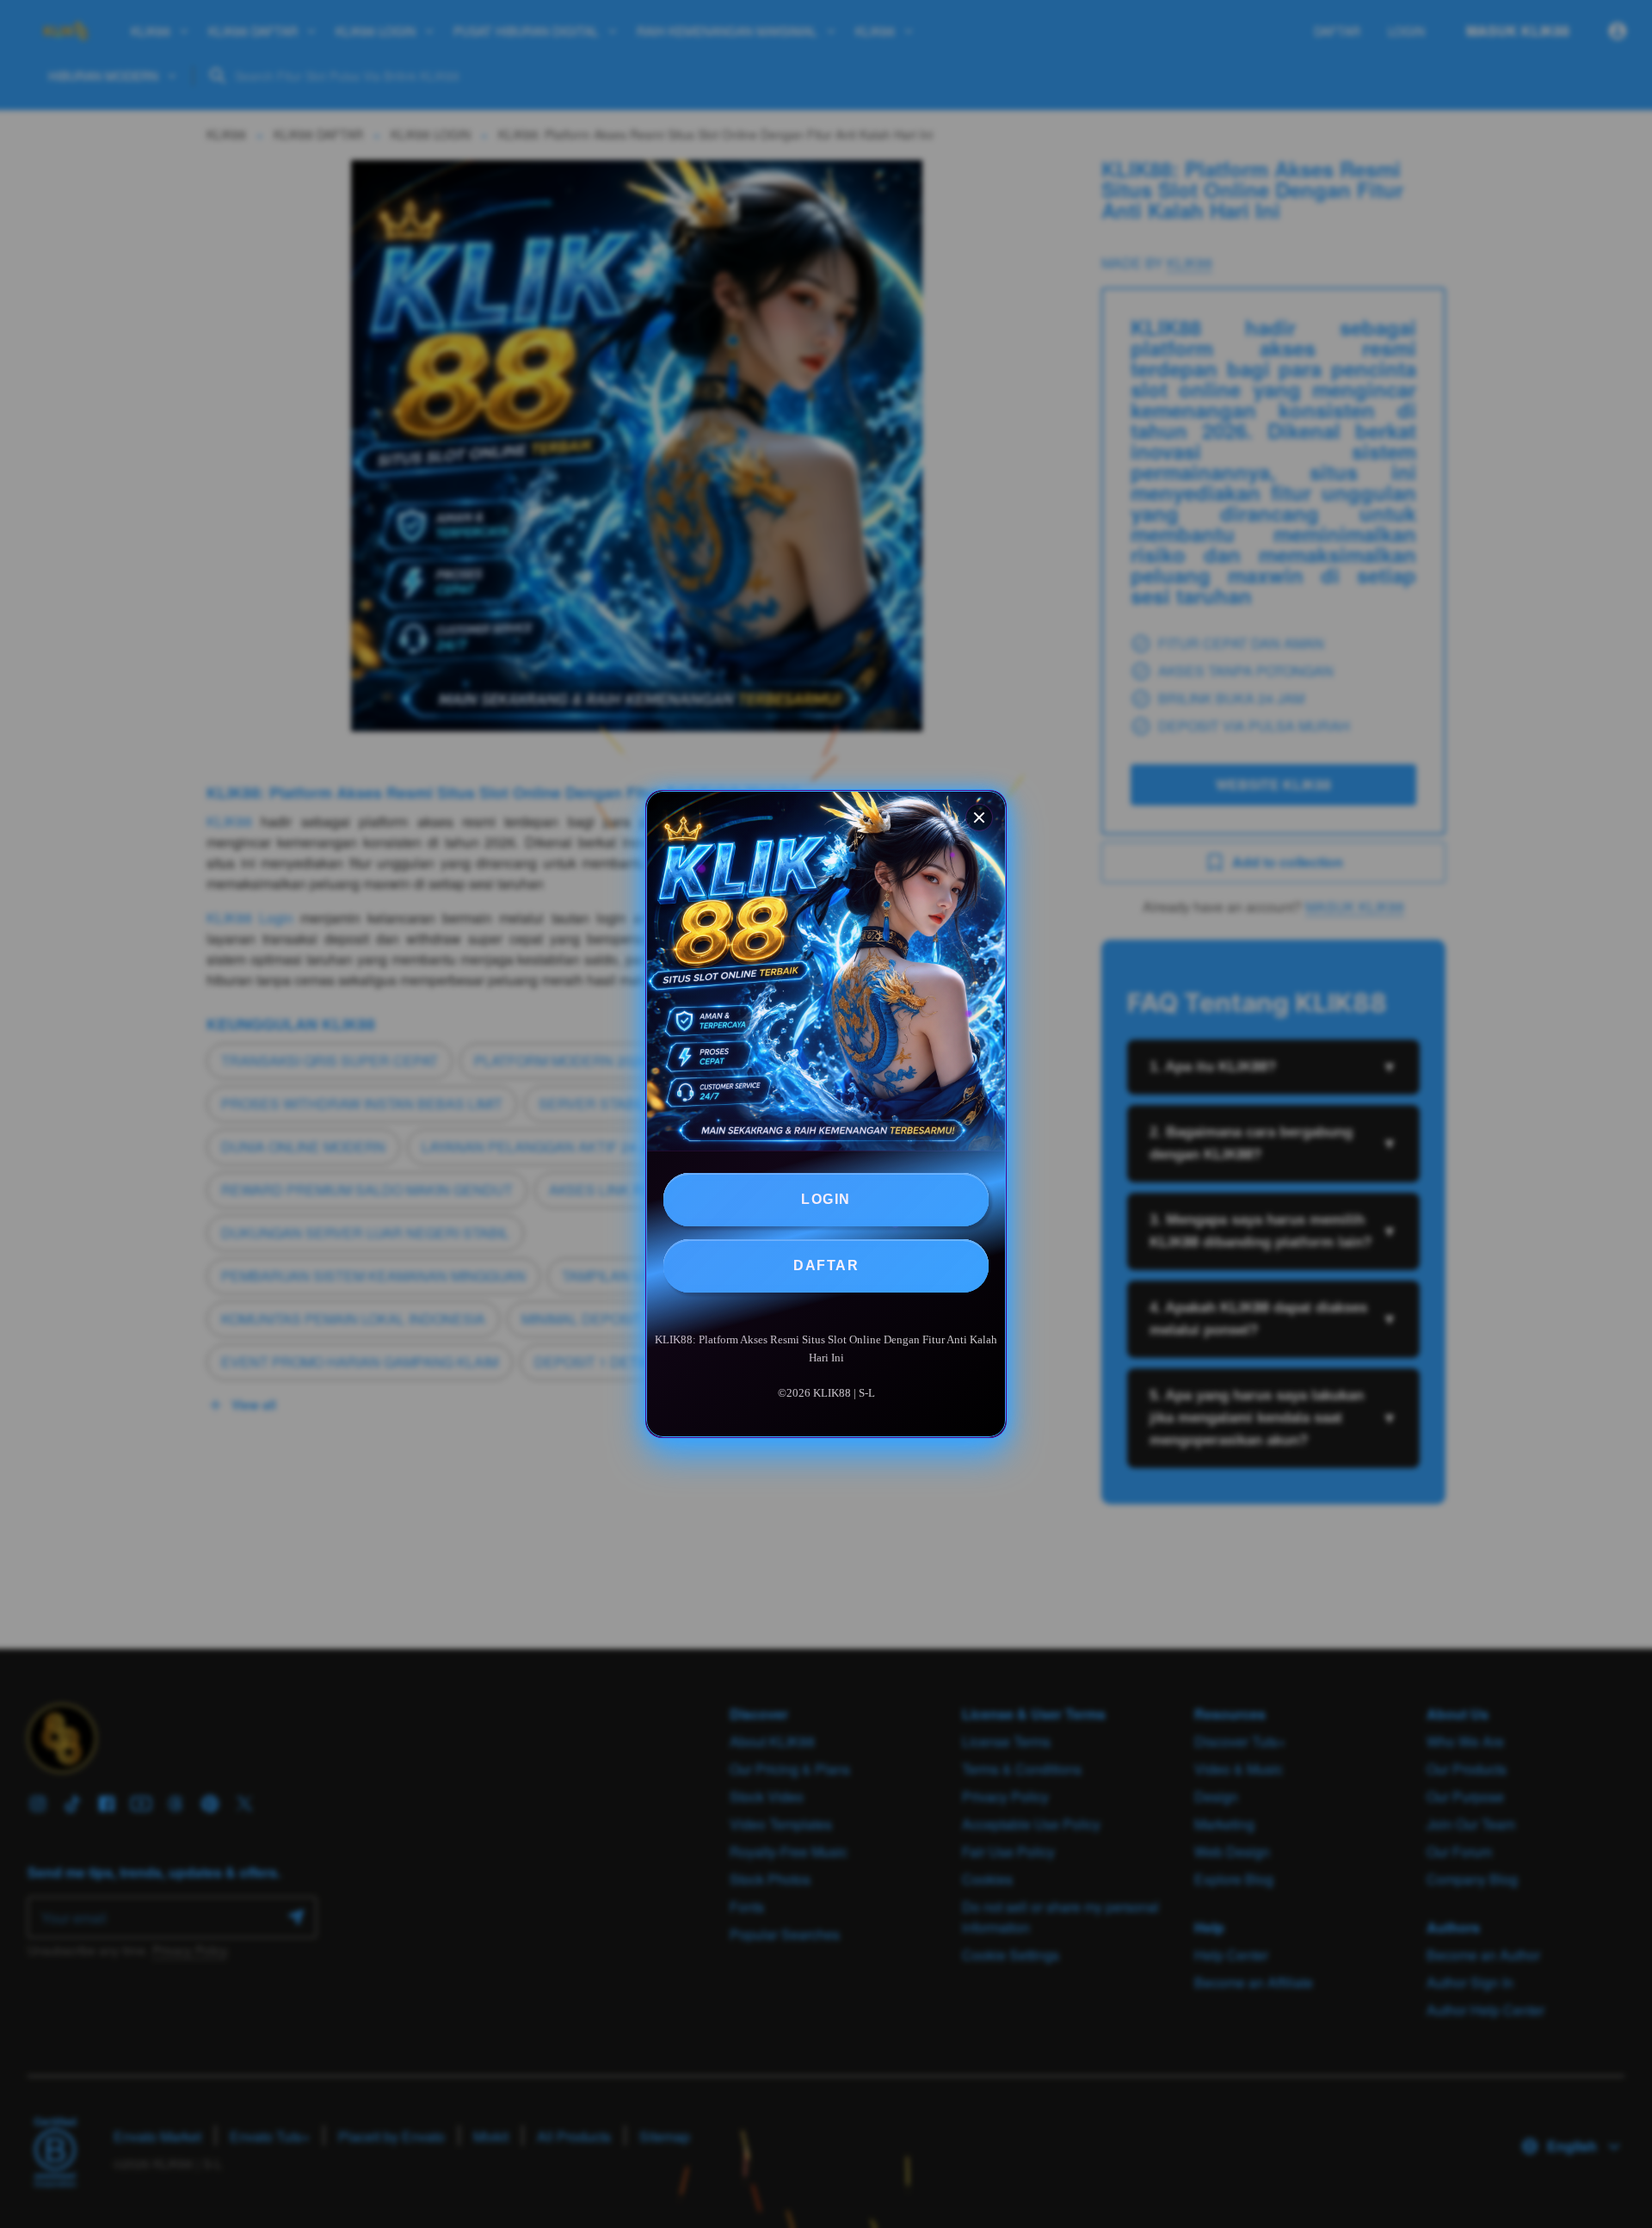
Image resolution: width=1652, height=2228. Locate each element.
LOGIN (826, 1199)
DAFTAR (826, 1265)
